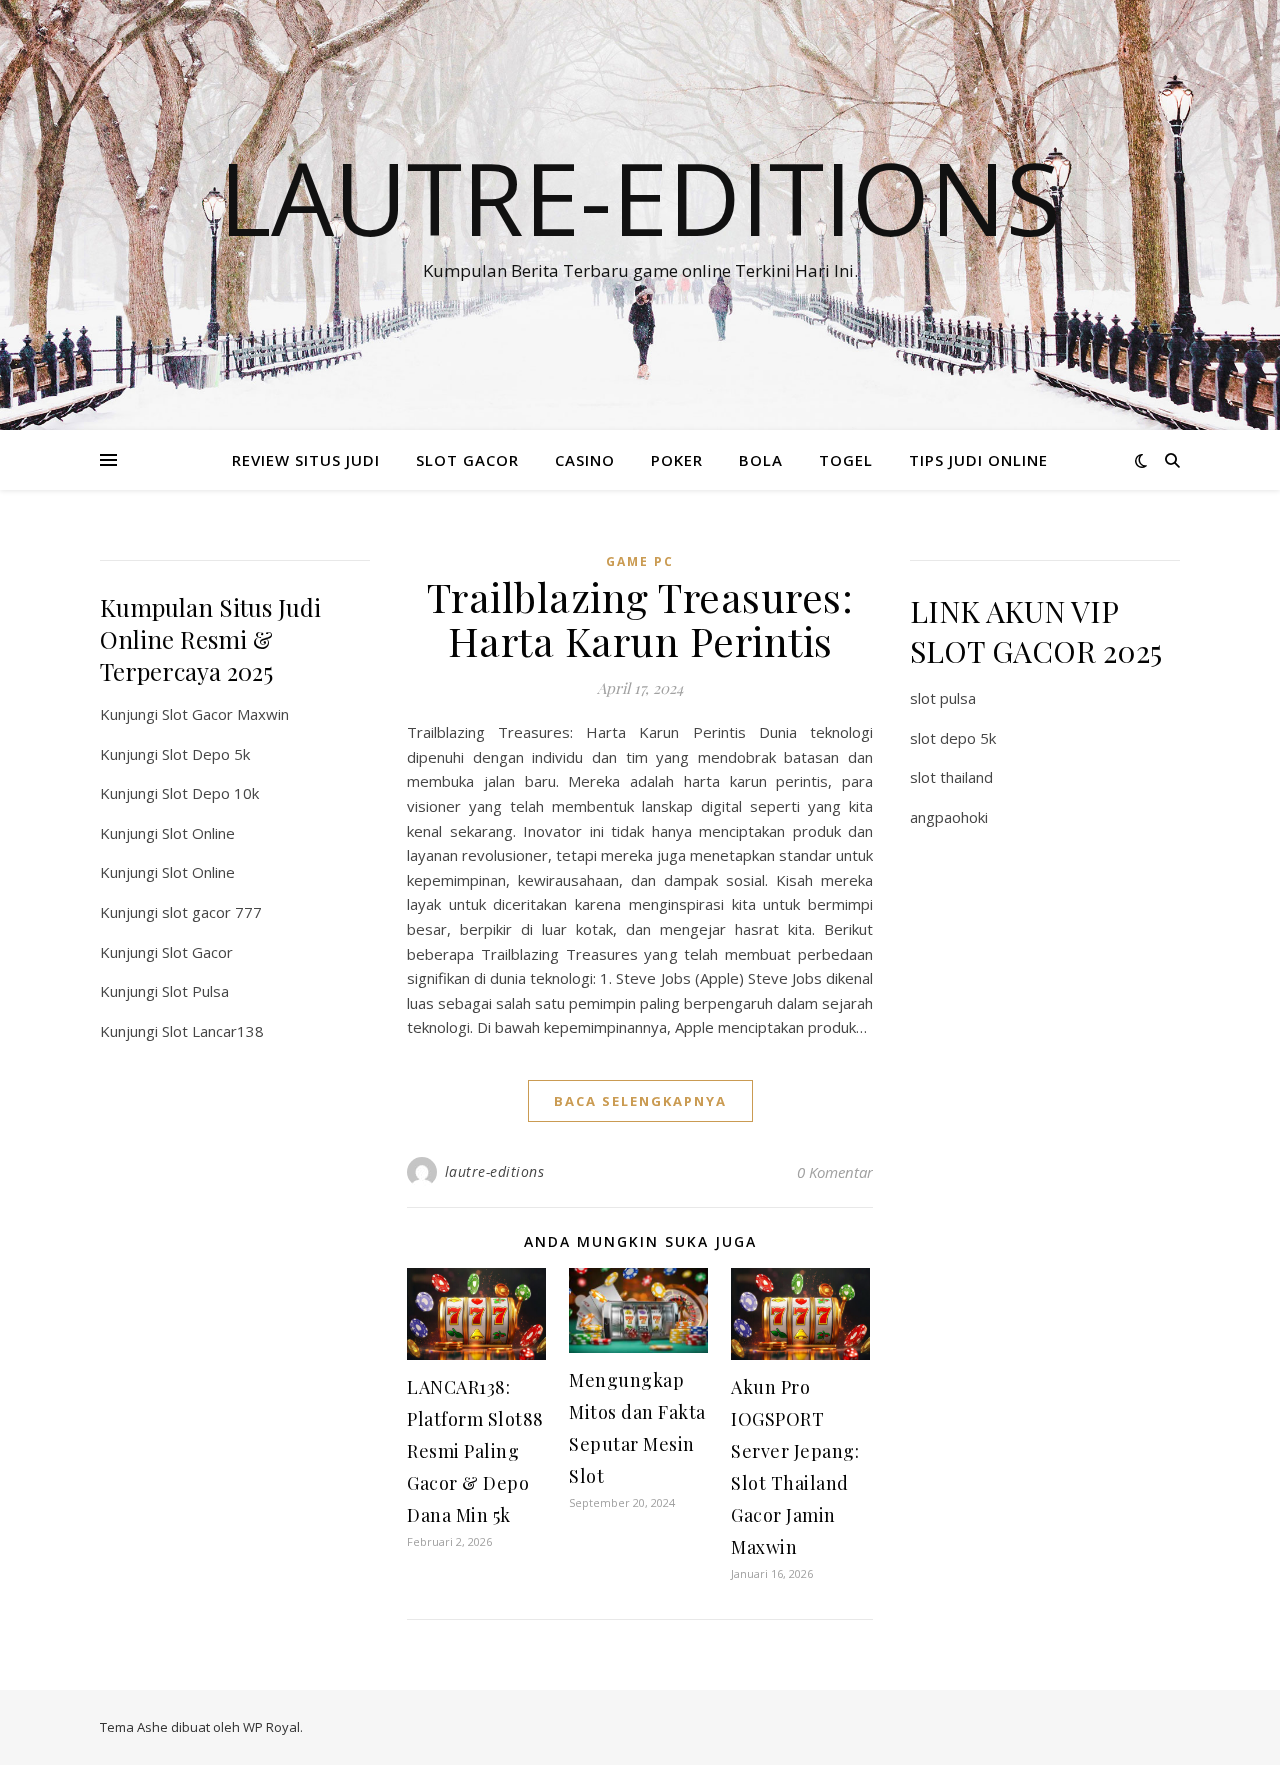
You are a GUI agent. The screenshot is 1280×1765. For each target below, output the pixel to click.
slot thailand (951, 777)
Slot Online (198, 833)
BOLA (761, 460)
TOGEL (846, 460)
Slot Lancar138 (213, 1031)
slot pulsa (943, 698)
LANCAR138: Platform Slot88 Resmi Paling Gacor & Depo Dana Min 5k (475, 1451)
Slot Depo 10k (210, 793)
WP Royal (271, 1727)
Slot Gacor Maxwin (225, 714)
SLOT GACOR (467, 460)
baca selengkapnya (640, 1101)
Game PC (640, 561)
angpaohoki (949, 817)
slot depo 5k (953, 738)
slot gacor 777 (212, 912)
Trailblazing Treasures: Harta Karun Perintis (640, 618)
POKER (677, 460)
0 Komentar (835, 1172)
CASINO (585, 460)
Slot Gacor (197, 952)
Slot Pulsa (195, 991)
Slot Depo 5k (206, 754)
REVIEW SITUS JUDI (306, 460)
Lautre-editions (640, 197)
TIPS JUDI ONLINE (978, 460)
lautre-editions (495, 1171)
